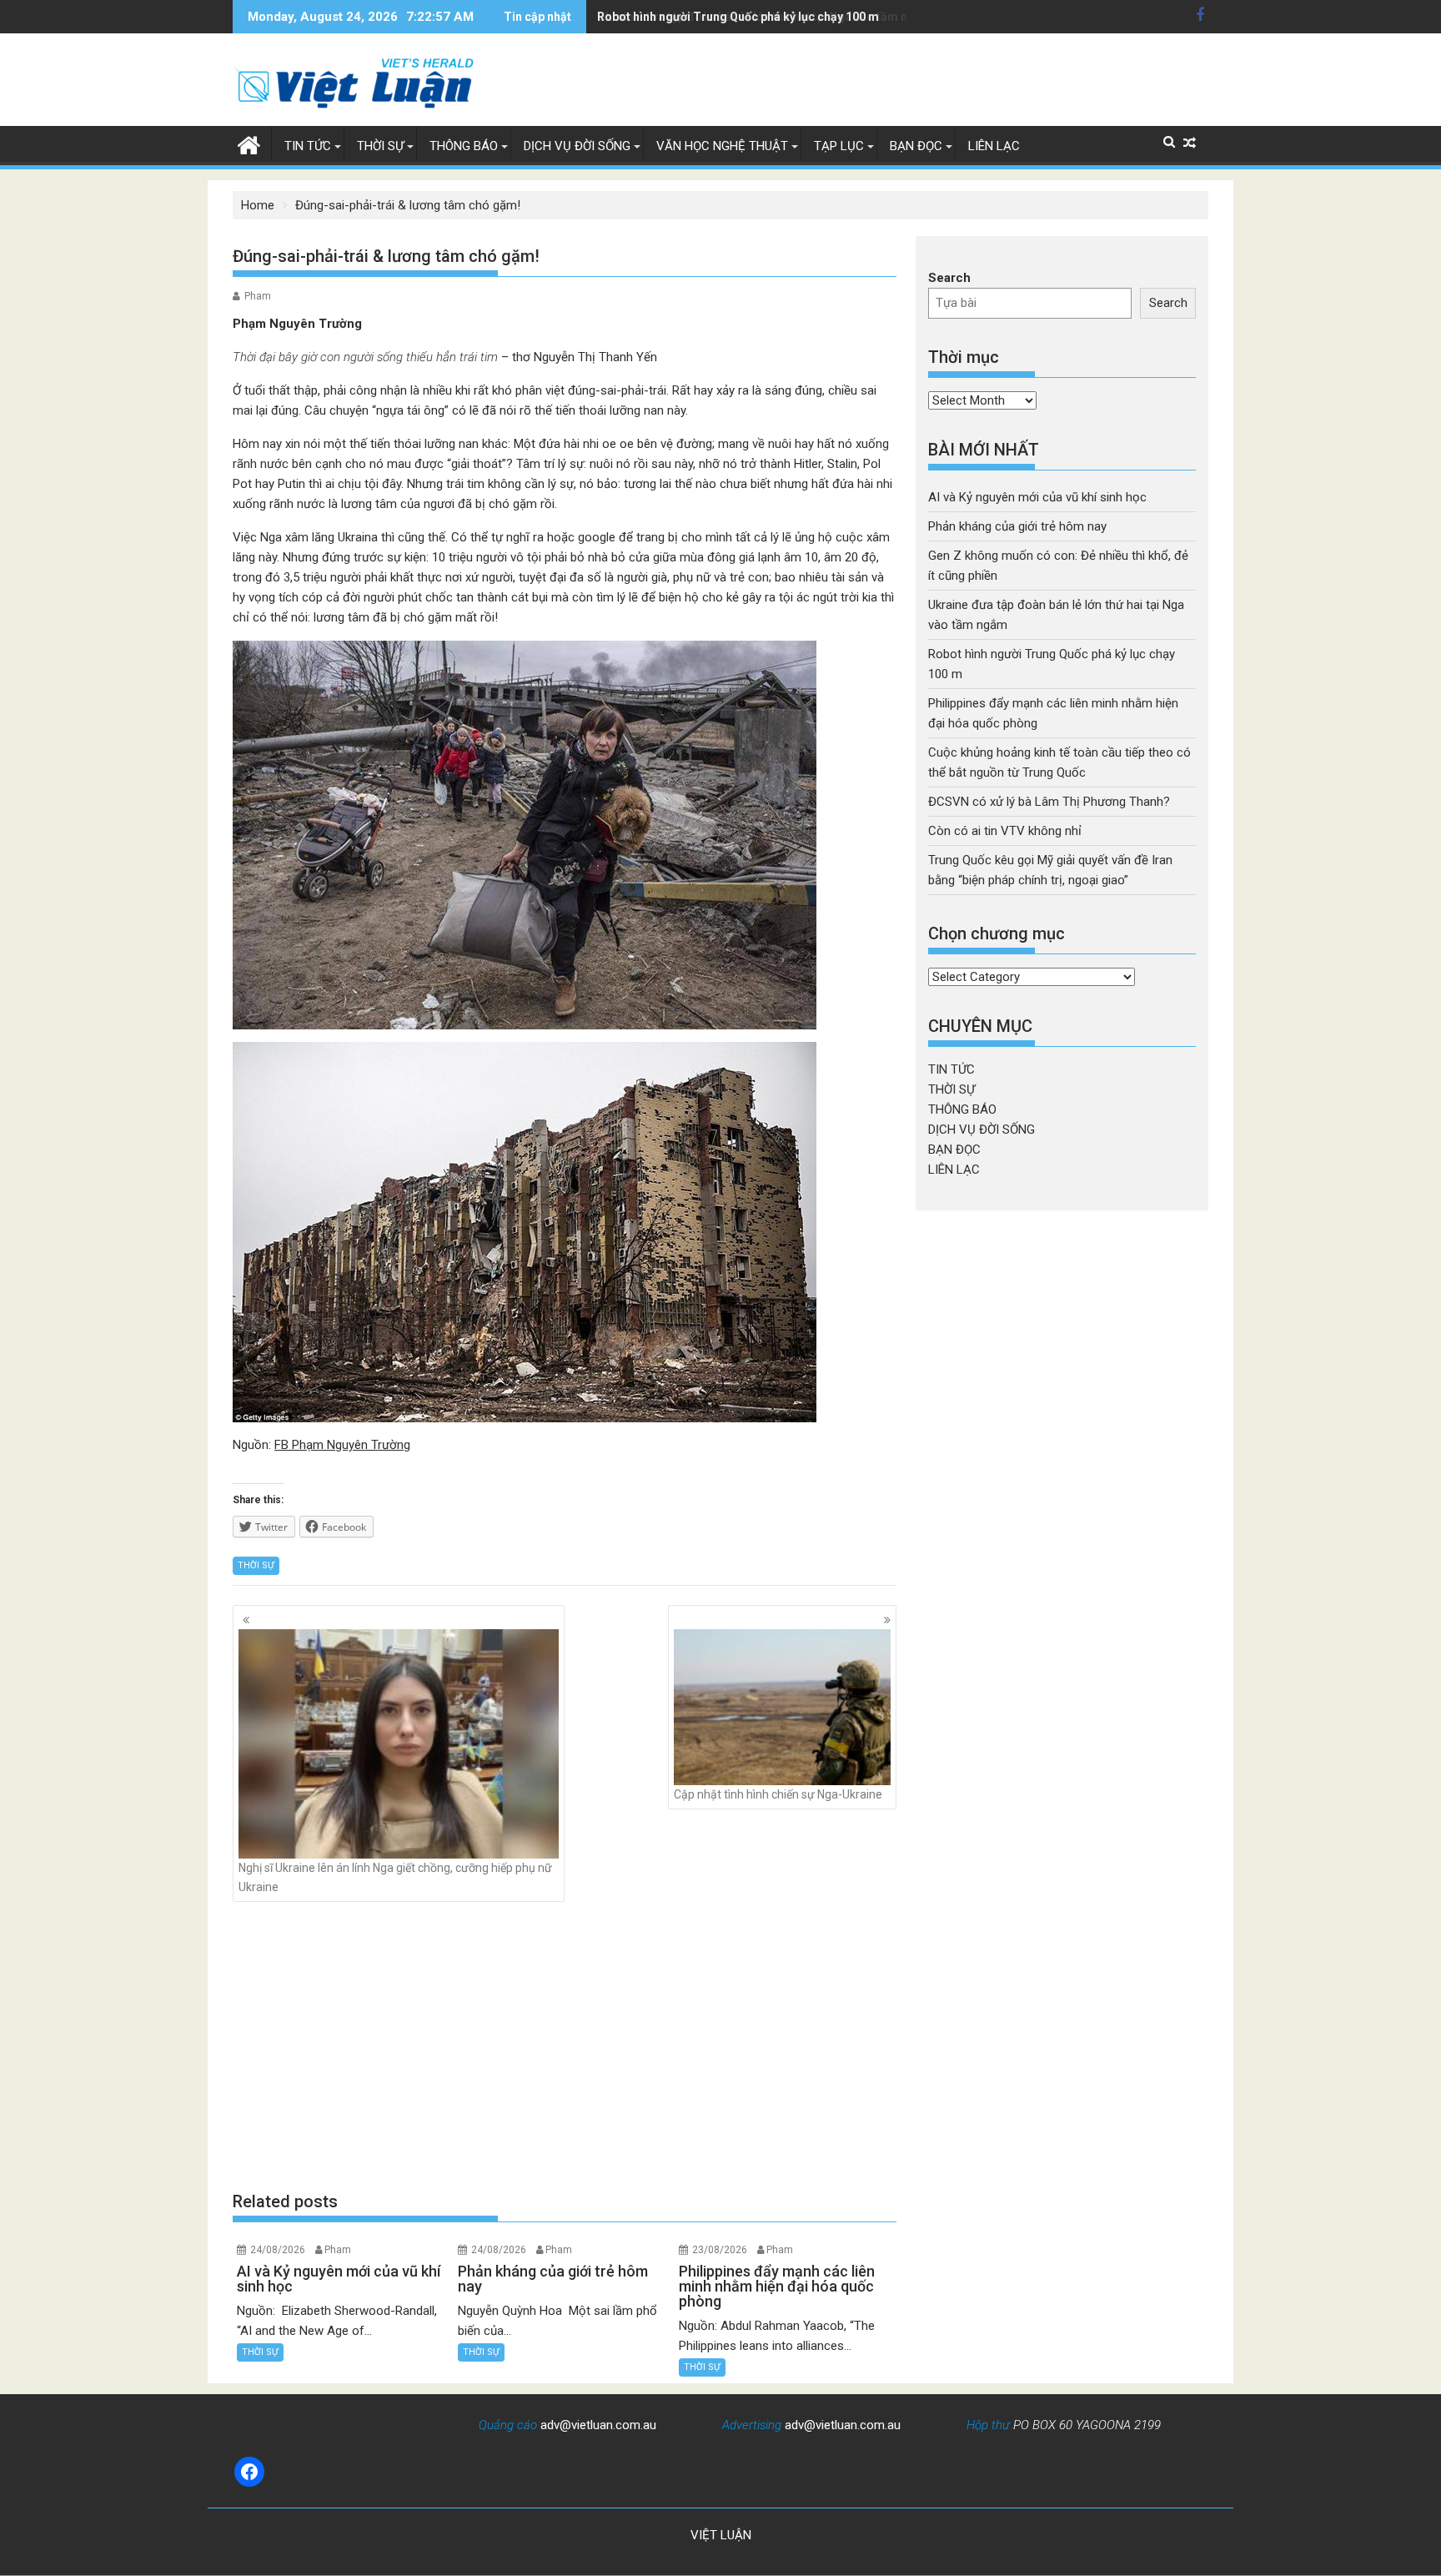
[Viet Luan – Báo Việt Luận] (249, 143)
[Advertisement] (565, 2046)
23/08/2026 (720, 2250)
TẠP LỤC (839, 146)
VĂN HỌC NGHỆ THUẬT (722, 146)
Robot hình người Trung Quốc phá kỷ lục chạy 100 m (738, 17)
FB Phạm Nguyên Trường (342, 1445)
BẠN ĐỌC (916, 146)
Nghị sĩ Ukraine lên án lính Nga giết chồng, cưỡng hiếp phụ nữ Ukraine (395, 1877)
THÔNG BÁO (464, 146)
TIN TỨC (308, 146)
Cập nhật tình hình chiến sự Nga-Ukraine (778, 1794)
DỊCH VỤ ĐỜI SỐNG (577, 146)
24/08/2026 (278, 2250)
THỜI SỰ (380, 146)
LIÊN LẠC (994, 146)
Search (949, 278)
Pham (258, 296)
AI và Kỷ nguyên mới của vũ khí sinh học (1037, 497)
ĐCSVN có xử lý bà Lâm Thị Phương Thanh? (1049, 802)
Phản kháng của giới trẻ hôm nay (1017, 526)
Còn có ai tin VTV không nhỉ (1005, 831)
